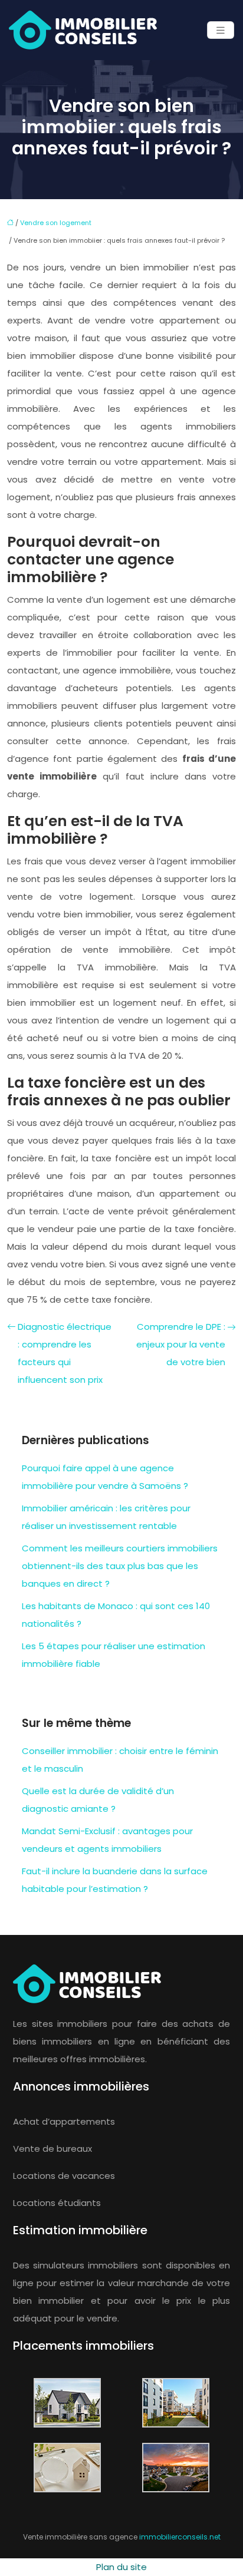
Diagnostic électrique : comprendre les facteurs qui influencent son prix (65, 1353)
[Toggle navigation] (221, 30)
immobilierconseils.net (180, 2537)
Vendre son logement (56, 223)
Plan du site (121, 2567)
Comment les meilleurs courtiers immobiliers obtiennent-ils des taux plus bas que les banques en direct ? (120, 1566)
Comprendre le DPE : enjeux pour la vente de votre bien (181, 1344)
